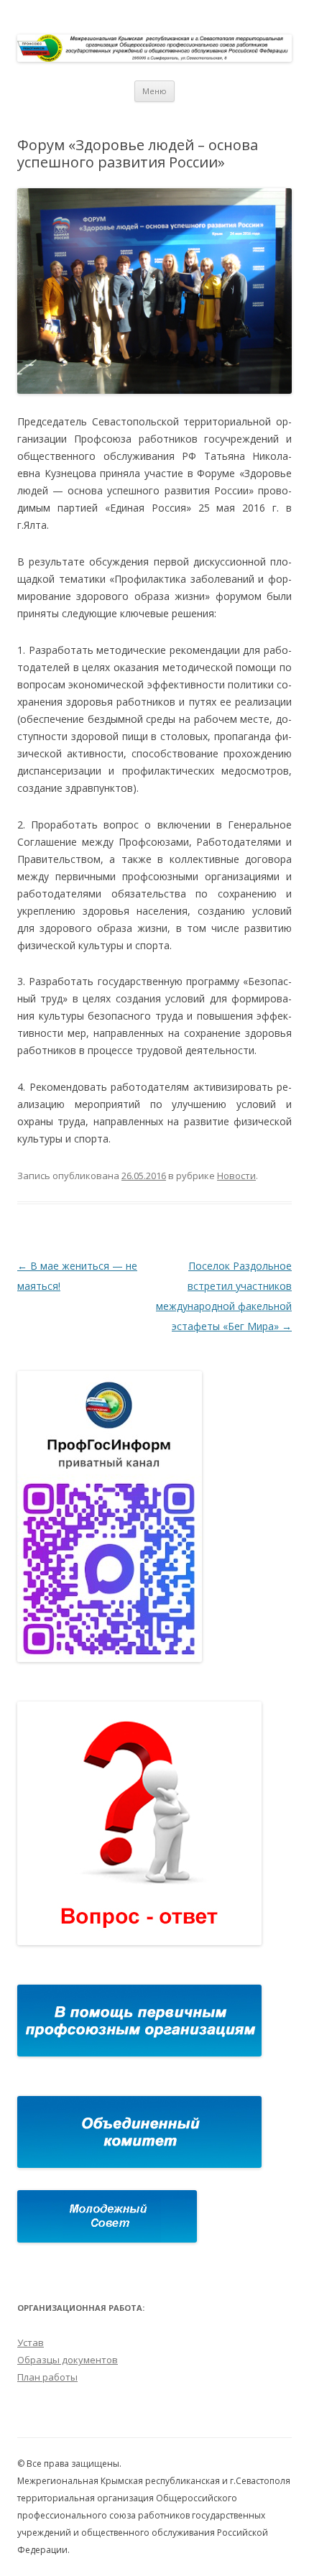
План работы (47, 2377)
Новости (236, 1176)
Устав (31, 2342)
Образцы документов (68, 2360)
